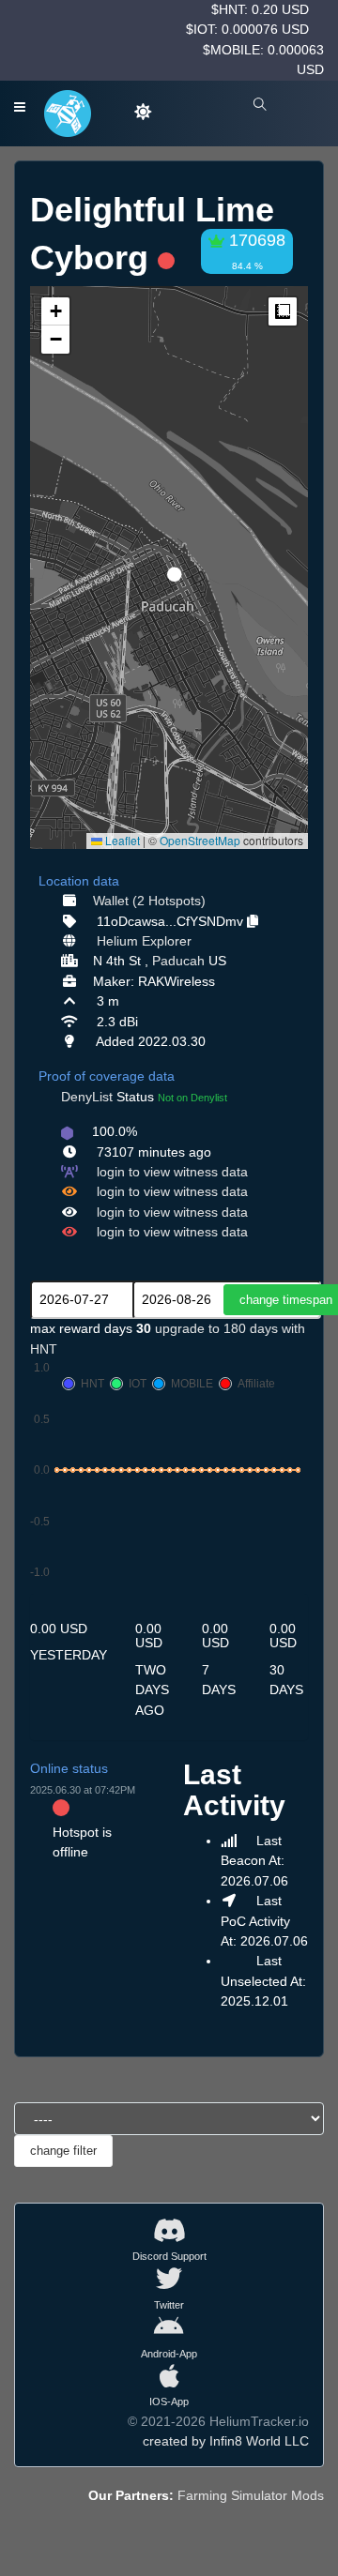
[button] (168, 567)
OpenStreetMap (200, 840)
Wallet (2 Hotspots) (149, 901)
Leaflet (121, 840)
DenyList (87, 1097)
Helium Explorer (144, 941)
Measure (283, 311)
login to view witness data (172, 1172)
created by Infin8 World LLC (226, 2441)
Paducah (178, 961)
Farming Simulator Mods (251, 2495)
